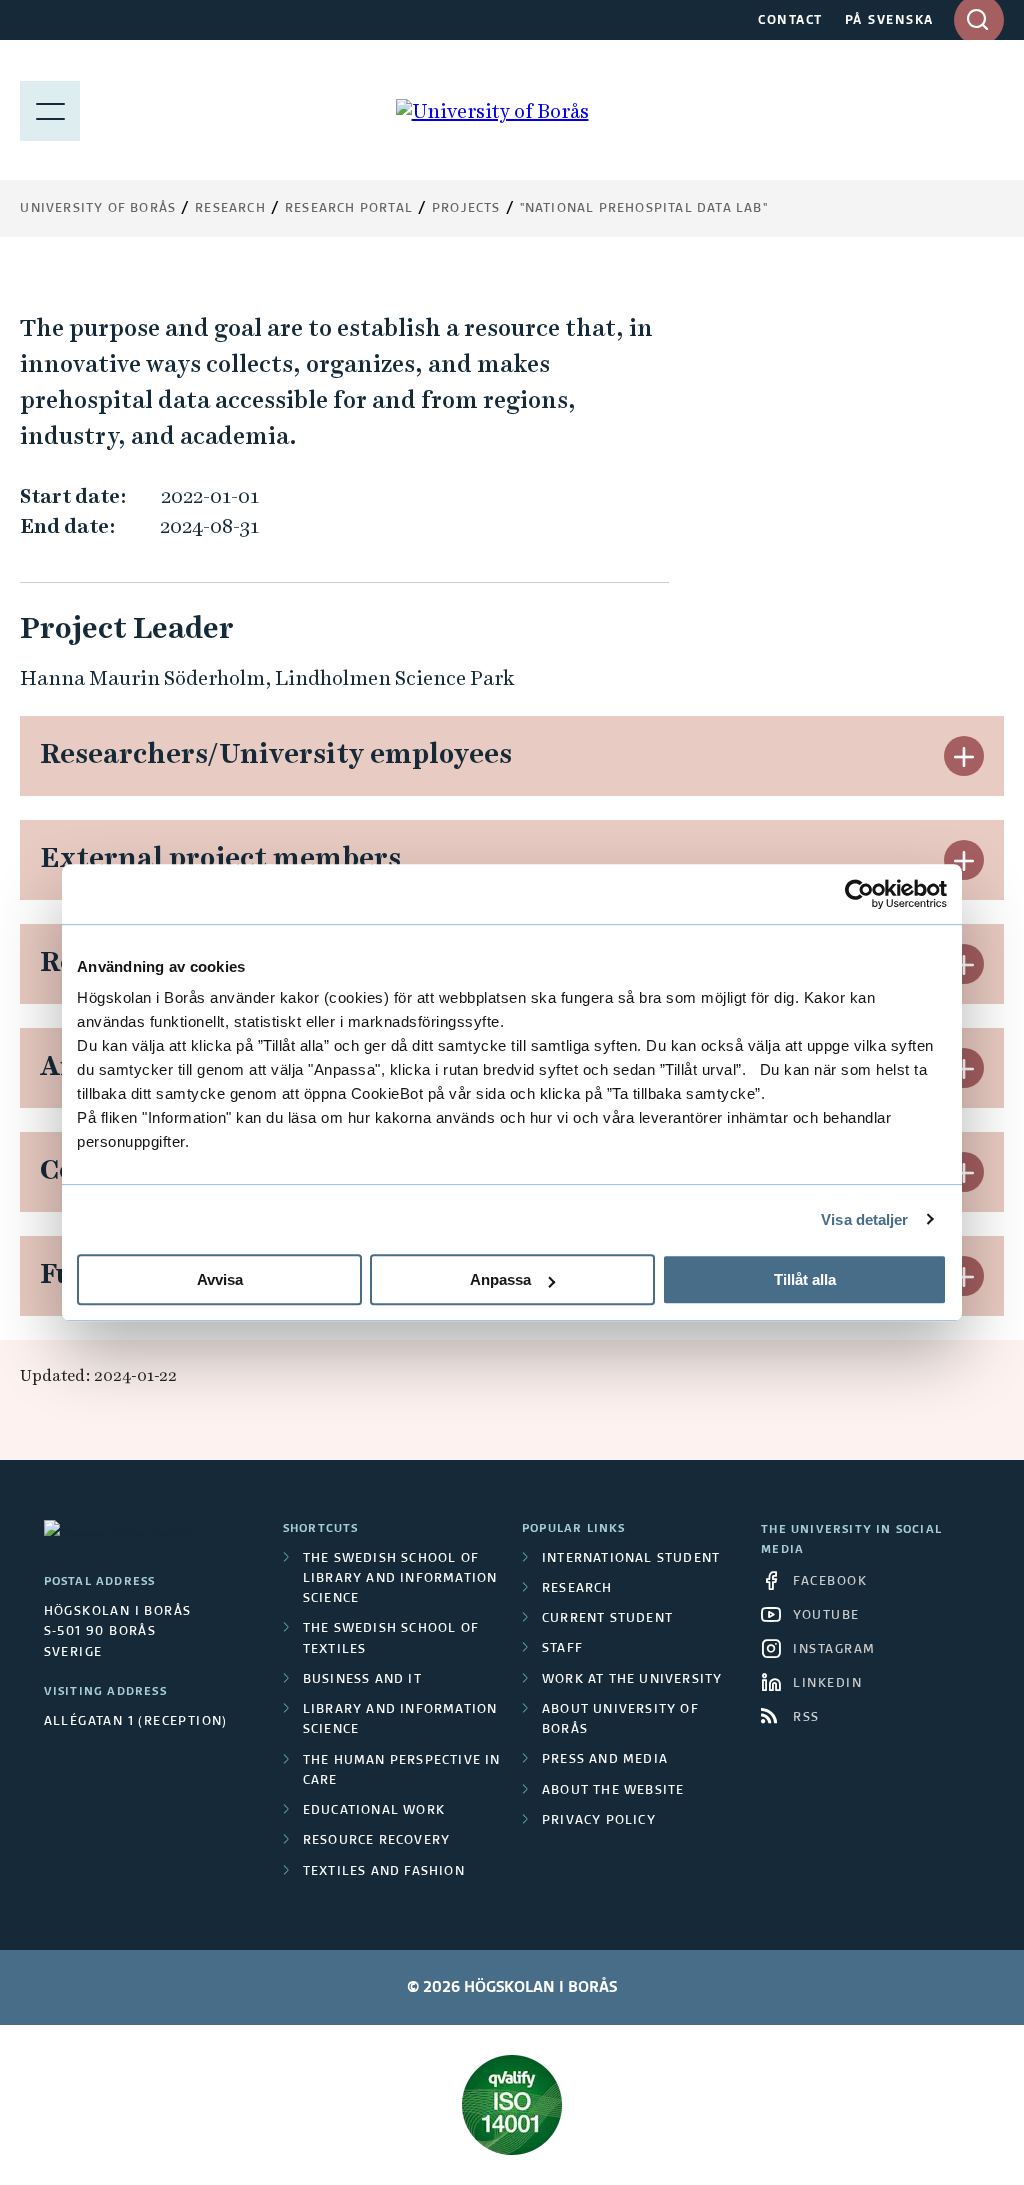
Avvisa (220, 1279)
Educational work (374, 1811)
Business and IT (362, 1680)
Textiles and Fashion (384, 1872)
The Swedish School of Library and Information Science (400, 1579)
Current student (607, 1619)
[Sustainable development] (511, 2105)
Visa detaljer (864, 1219)
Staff (562, 1649)
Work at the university (632, 1680)
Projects (466, 209)
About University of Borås (620, 1720)
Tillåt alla (805, 1279)
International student (631, 1559)
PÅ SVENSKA (889, 21)
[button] (964, 756)
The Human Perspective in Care (402, 1771)
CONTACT (790, 21)
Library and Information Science (400, 1720)
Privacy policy (599, 1821)
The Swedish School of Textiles (391, 1639)
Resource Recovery (376, 1841)
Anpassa (500, 1279)
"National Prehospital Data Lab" (644, 209)
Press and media (605, 1760)
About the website (613, 1791)
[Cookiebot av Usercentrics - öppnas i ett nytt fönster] (859, 894)
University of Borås (98, 209)
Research (230, 209)
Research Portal (349, 209)
